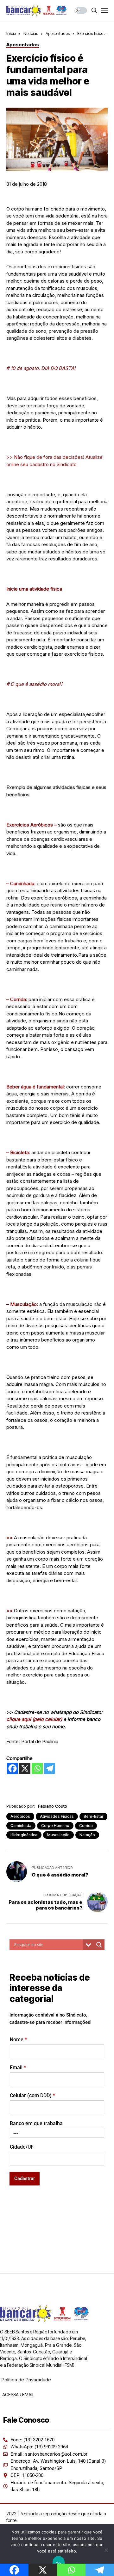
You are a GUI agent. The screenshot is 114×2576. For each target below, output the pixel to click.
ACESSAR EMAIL (18, 2395)
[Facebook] (13, 1768)
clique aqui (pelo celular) (34, 1719)
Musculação (58, 1835)
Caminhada (21, 1826)
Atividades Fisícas (57, 1816)
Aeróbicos (20, 1816)
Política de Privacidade (26, 2380)
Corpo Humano (55, 1826)
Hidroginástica (24, 1835)
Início (11, 33)
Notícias (31, 33)
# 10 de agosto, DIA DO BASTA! (41, 368)
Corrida (86, 1826)
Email (18, 2067)
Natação (87, 1835)
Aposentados (58, 33)
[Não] (106, 2550)
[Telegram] (50, 1768)
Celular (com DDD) (32, 2095)
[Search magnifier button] (99, 1945)
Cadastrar (25, 2178)
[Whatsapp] (37, 1768)
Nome (18, 2040)
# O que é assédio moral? (35, 684)
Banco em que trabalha (36, 2123)
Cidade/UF (22, 2147)
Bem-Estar (93, 1816)
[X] (25, 1768)
